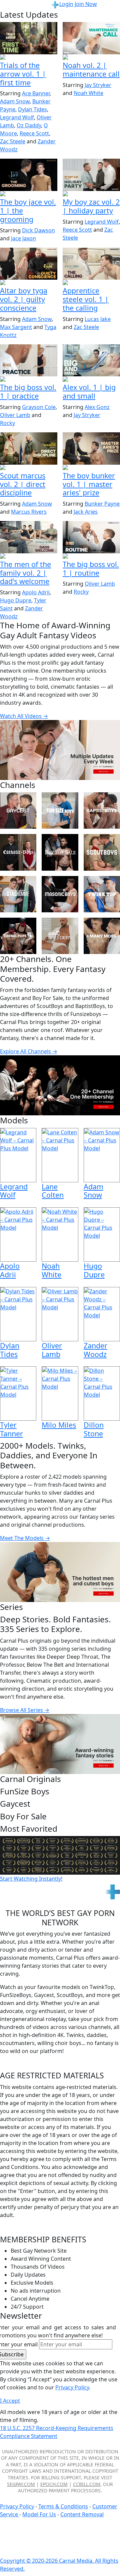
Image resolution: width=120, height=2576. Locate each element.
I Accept (10, 2401)
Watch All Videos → (24, 716)
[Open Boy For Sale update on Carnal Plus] (29, 194)
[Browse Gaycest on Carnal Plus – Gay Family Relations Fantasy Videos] (18, 810)
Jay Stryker (98, 85)
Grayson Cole (39, 407)
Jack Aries (86, 512)
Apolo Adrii (36, 592)
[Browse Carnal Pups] (18, 936)
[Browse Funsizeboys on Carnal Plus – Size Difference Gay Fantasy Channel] (60, 810)
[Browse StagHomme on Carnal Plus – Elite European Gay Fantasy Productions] (18, 894)
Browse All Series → (25, 1710)
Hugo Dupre (16, 600)
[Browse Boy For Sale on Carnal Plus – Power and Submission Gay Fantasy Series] (60, 852)
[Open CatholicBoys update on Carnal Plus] (29, 283)
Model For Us (39, 2514)
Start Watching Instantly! (31, 1879)
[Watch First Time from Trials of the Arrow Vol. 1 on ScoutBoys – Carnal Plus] (29, 38)
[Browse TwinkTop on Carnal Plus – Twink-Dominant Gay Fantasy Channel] (102, 894)
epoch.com (54, 2484)
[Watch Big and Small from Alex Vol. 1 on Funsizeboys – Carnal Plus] (91, 360)
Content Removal (82, 2514)
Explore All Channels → (29, 1051)
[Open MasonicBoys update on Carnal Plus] (91, 283)
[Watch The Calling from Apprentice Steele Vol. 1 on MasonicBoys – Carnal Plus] (91, 264)
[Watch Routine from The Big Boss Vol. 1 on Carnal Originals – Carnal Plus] (91, 537)
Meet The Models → (25, 1538)
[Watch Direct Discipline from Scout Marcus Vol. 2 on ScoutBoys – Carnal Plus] (29, 448)
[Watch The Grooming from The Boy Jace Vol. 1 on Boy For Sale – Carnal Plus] (29, 175)
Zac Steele (13, 141)
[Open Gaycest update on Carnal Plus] (91, 194)
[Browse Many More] (102, 936)
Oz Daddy (29, 125)
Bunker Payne (102, 504)
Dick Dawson (38, 230)
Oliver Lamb (15, 415)
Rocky (7, 423)
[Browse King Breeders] (60, 936)
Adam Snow (15, 101)
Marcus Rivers (29, 512)
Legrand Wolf (17, 117)
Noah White (88, 93)
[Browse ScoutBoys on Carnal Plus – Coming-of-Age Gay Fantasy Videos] (102, 852)
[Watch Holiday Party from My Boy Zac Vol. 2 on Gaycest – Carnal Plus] (91, 175)
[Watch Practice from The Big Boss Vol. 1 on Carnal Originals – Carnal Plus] (29, 360)
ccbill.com (87, 2484)
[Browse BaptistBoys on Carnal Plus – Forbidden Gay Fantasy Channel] (102, 810)
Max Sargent (16, 327)
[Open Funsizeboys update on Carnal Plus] (91, 58)
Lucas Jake (98, 319)
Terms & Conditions (63, 2506)
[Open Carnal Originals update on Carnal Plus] (29, 380)
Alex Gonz (97, 407)
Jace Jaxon (23, 238)
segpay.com (21, 2484)
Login (66, 4)
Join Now (86, 4)
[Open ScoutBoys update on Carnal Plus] (29, 58)
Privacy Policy (17, 2506)
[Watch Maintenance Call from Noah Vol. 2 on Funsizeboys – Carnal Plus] (91, 38)
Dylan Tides (32, 109)
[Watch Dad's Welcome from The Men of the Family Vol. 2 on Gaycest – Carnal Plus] (29, 537)
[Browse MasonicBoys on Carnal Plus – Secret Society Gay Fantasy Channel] (60, 894)
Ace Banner (36, 93)
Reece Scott (34, 133)
